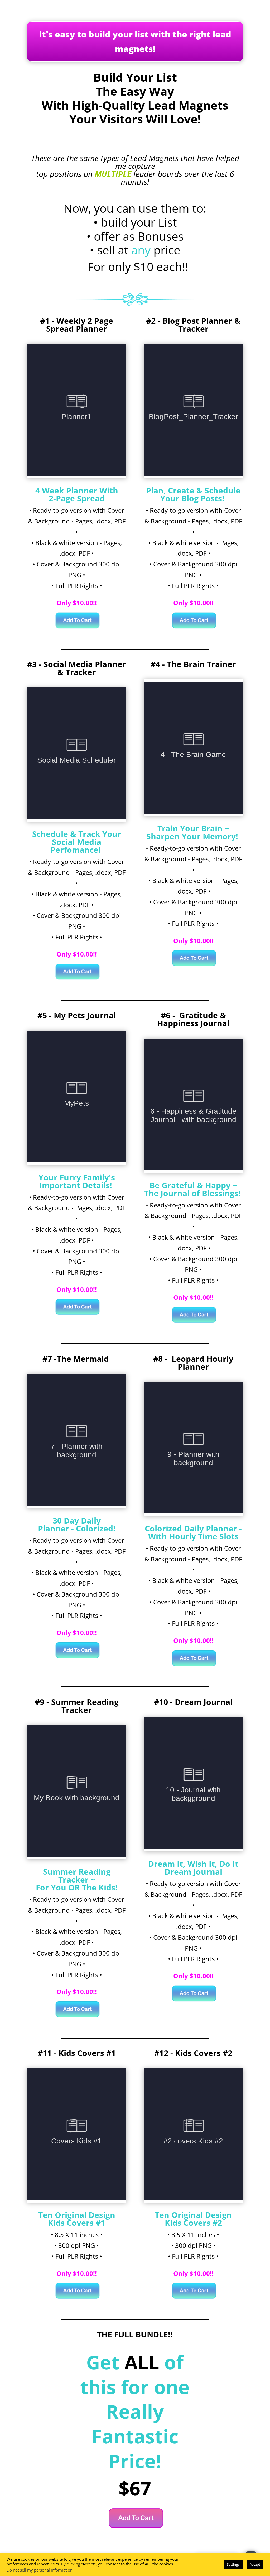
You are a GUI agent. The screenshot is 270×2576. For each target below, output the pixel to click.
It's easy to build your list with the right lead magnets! (135, 41)
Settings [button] (233, 2564)
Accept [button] (255, 2564)
